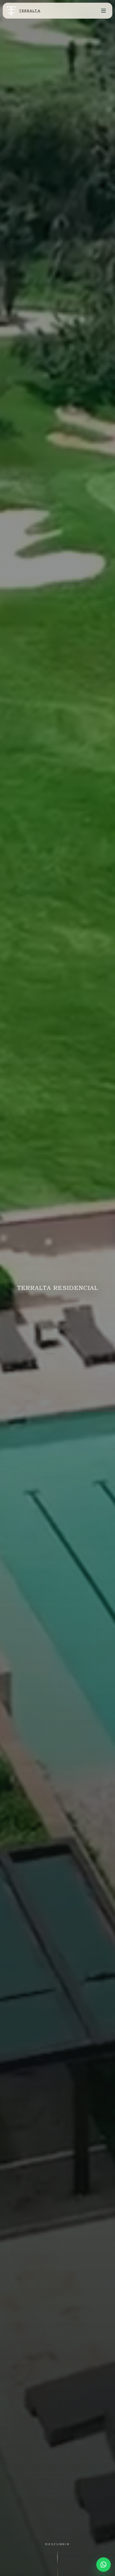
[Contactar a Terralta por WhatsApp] (103, 2565)
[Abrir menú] (103, 11)
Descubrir (57, 2544)
